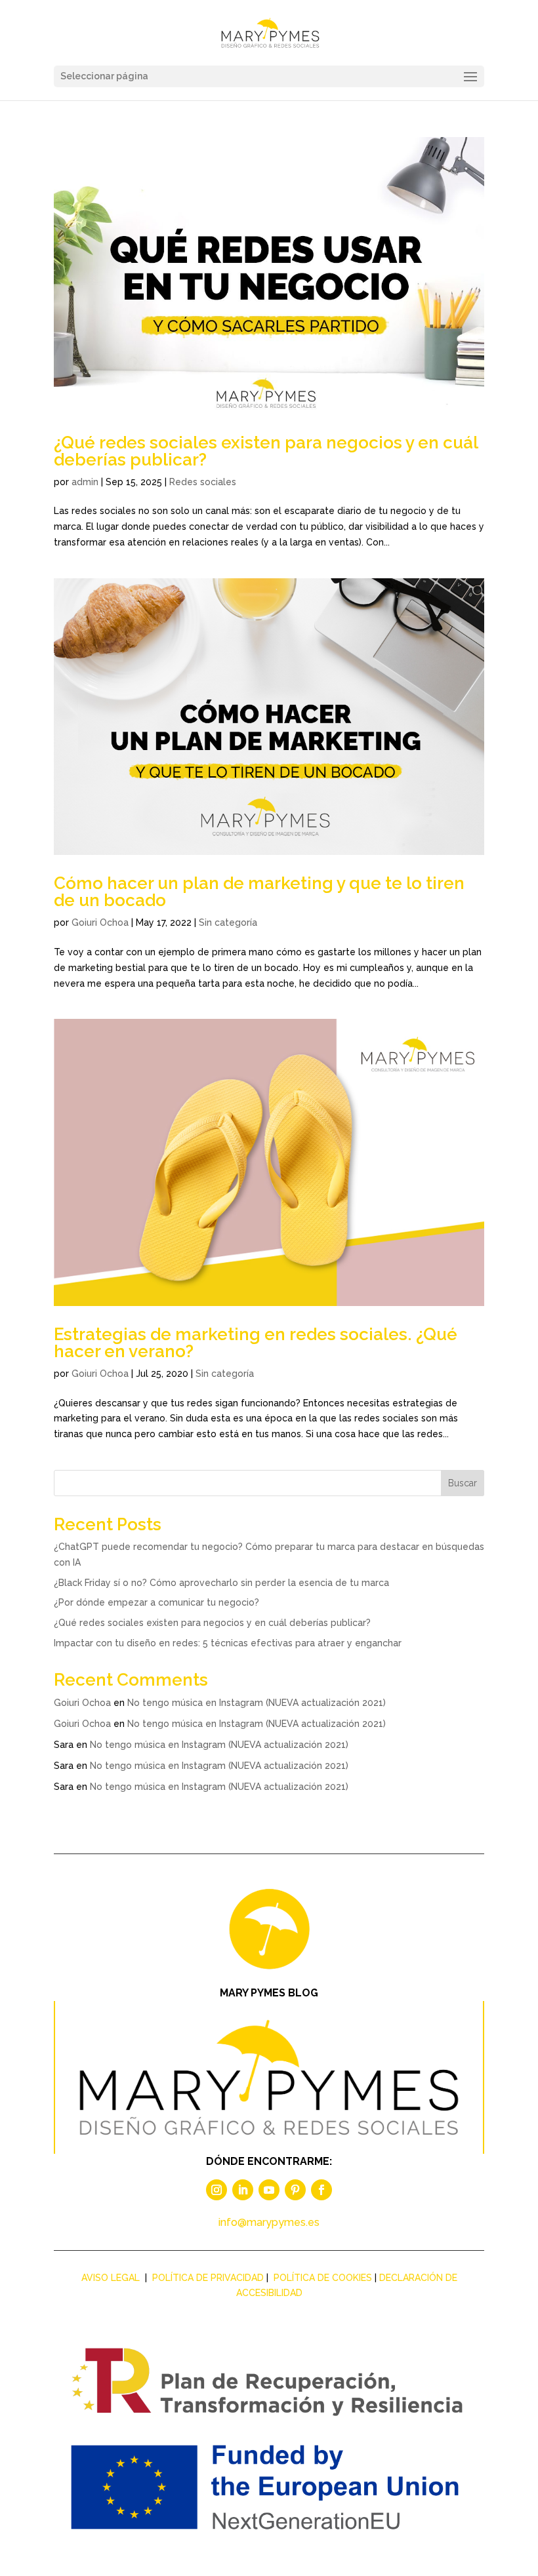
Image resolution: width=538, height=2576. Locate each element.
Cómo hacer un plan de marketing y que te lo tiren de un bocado (259, 892)
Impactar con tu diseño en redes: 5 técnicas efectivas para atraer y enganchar (228, 1643)
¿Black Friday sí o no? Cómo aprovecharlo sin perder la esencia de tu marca (221, 1583)
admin (85, 482)
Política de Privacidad (208, 2278)
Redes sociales (203, 482)
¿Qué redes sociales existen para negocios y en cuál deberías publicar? (266, 451)
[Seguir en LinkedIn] (243, 2190)
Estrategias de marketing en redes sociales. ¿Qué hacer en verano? (256, 1343)
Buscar (463, 1483)
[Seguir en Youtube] (269, 2190)
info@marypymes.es (269, 2222)
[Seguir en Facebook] (321, 2190)
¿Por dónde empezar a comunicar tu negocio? (156, 1602)
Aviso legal (111, 2278)
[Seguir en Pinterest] (295, 2190)
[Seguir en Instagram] (217, 2190)
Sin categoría (228, 922)
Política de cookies (323, 2278)
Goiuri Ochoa (100, 922)
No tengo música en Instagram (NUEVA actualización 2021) (257, 1703)
